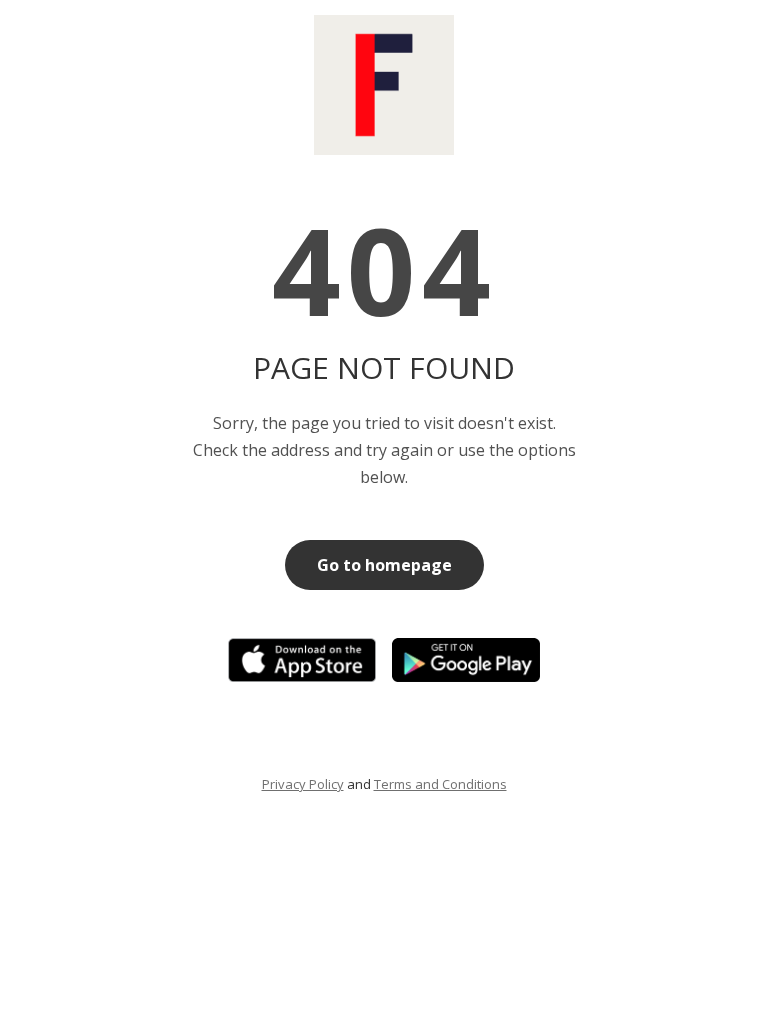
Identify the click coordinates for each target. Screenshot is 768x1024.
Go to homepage (384, 565)
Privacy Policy (303, 784)
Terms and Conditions (440, 784)
